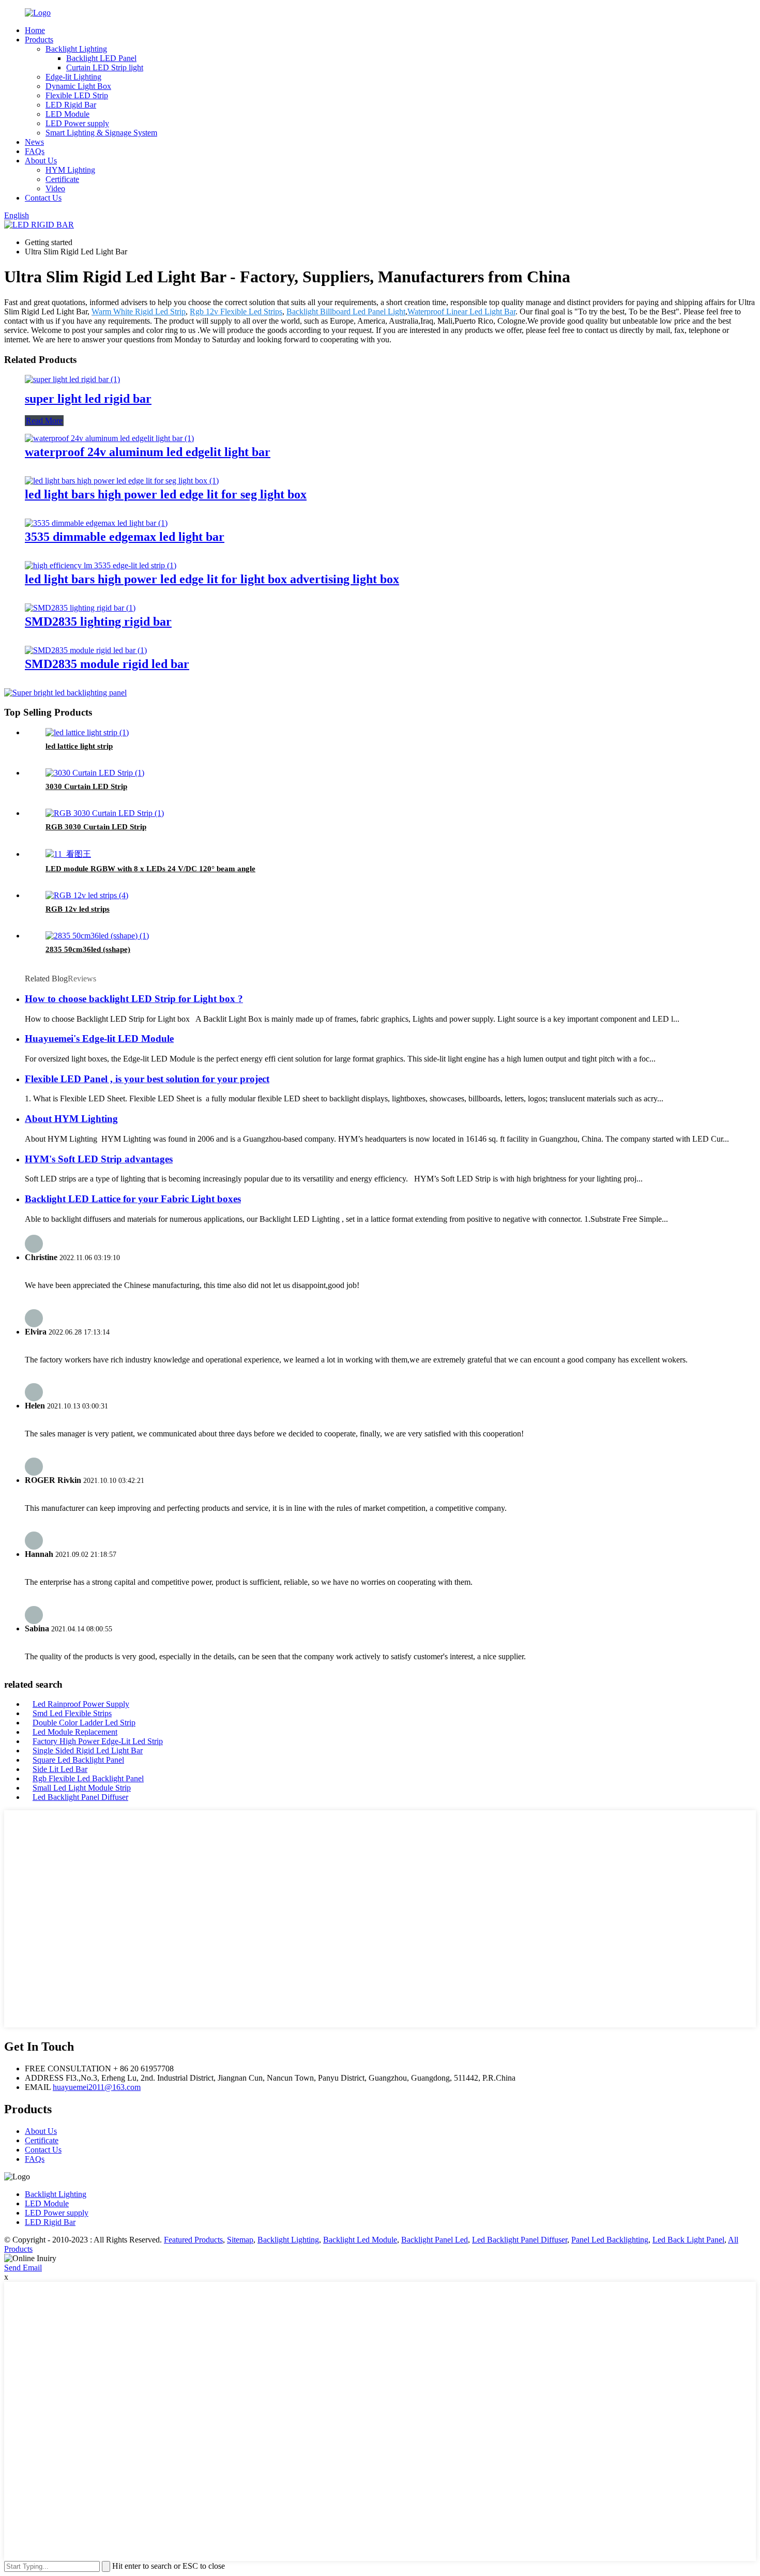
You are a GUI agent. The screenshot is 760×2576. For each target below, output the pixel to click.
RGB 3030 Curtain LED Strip (96, 827)
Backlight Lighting (76, 49)
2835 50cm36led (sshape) (88, 949)
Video (55, 188)
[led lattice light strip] (87, 732)
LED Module (67, 114)
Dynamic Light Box (78, 86)
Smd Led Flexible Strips (72, 1713)
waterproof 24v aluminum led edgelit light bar (148, 452)
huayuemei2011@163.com (97, 2087)
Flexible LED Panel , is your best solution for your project (147, 1079)
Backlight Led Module (360, 2240)
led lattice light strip (79, 746)
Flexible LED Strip (77, 95)
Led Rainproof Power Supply (81, 1704)
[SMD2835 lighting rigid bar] (80, 608)
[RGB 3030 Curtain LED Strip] (105, 813)
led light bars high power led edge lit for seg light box (166, 494)
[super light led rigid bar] (72, 379)
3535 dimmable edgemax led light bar (125, 537)
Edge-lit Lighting (73, 77)
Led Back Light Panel (688, 2240)
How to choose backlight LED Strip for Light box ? (134, 999)
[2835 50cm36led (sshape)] (97, 936)
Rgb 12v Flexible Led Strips (236, 312)
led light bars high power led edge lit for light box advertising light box (212, 579)
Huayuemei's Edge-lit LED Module (99, 1039)
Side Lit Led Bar (60, 1769)
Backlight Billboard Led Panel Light (346, 312)
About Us (41, 161)
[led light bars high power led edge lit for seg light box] (122, 481)
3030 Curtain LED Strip (86, 786)
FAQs (35, 151)
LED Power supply (77, 123)
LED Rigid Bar (71, 105)
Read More (44, 421)
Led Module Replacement (75, 1732)
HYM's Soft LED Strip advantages (99, 1159)
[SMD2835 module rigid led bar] (86, 650)
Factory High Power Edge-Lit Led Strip (98, 1741)
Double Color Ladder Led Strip (84, 1723)
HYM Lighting (70, 170)
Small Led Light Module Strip (82, 1788)
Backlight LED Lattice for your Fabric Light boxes (133, 1199)
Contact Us (43, 198)
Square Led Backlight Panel (78, 1760)
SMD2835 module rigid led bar (107, 664)
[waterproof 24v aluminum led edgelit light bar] (109, 438)
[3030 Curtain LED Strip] (95, 773)
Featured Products (193, 2240)
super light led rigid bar (88, 399)
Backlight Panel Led (435, 2240)
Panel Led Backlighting (610, 2240)
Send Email (23, 2268)
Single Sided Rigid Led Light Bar (88, 1751)
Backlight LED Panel (101, 58)
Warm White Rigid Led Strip (139, 312)
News (34, 142)
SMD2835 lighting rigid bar (98, 622)
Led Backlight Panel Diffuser (80, 1797)
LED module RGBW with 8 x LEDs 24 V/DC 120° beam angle (150, 869)
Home (35, 30)
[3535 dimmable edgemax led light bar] (96, 523)
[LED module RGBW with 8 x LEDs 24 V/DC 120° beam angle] (68, 854)
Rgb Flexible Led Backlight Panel (88, 1778)
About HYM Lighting (71, 1119)
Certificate (62, 179)
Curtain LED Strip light (105, 67)
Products (39, 40)
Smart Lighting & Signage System (101, 133)
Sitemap (240, 2240)
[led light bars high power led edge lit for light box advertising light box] (101, 565)
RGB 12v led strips (78, 909)
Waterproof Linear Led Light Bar (461, 312)
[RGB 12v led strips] (87, 895)
